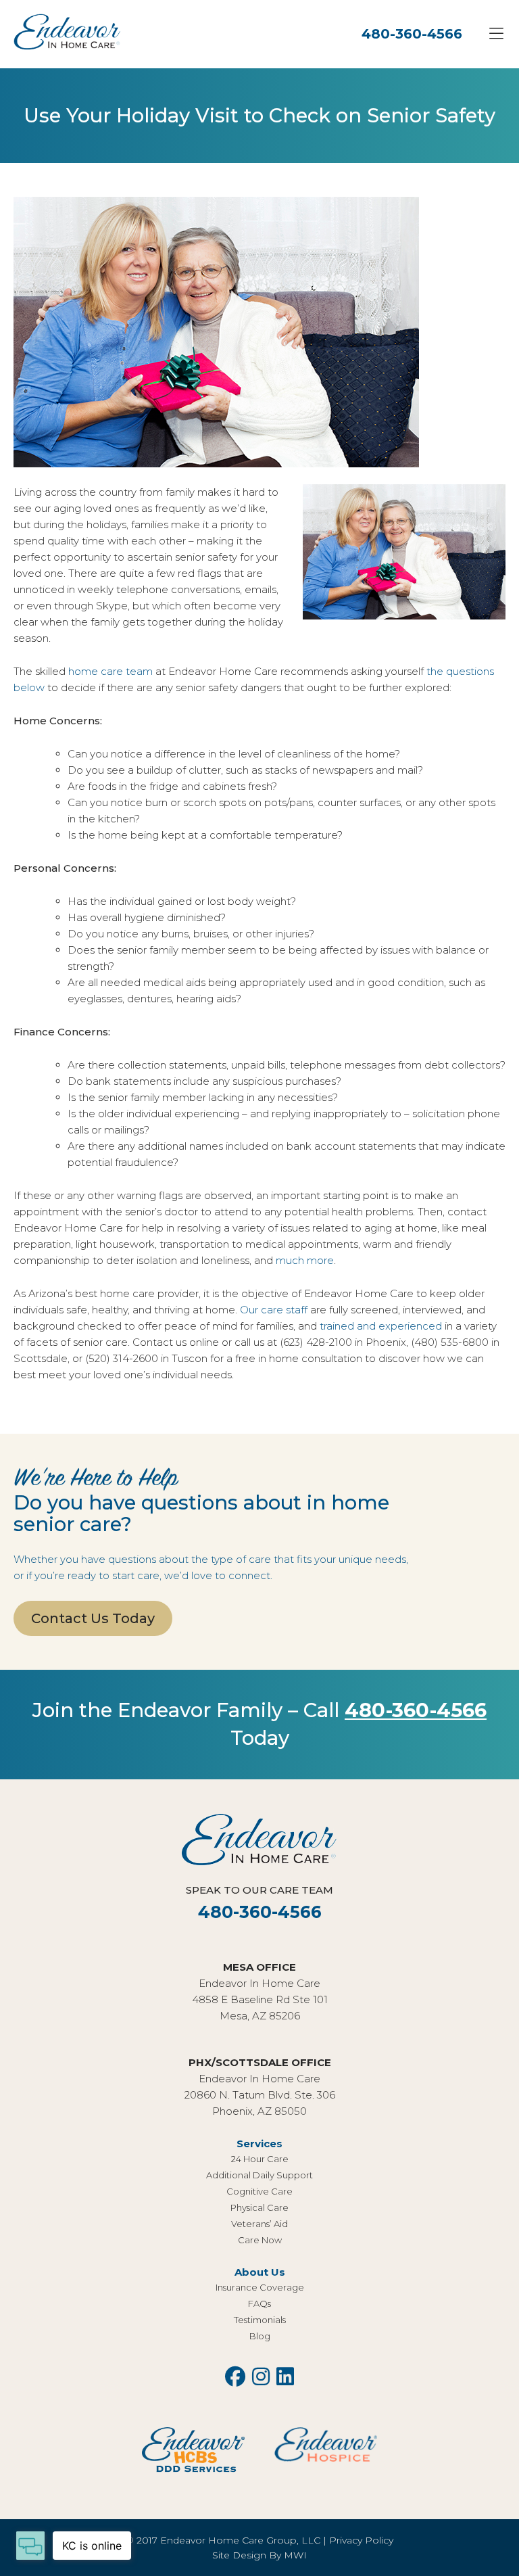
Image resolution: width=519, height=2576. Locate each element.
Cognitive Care (259, 2191)
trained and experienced (381, 1326)
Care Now (260, 2240)
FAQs (259, 2303)
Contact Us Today (93, 1618)
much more (305, 1260)
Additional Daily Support (259, 2175)
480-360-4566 (412, 34)
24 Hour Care (260, 2159)
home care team (110, 671)
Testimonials (260, 2320)
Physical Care (259, 2207)
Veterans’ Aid (259, 2224)
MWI (295, 2555)
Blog (260, 2336)
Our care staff (274, 1310)
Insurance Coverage (260, 2287)
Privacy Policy (361, 2540)
